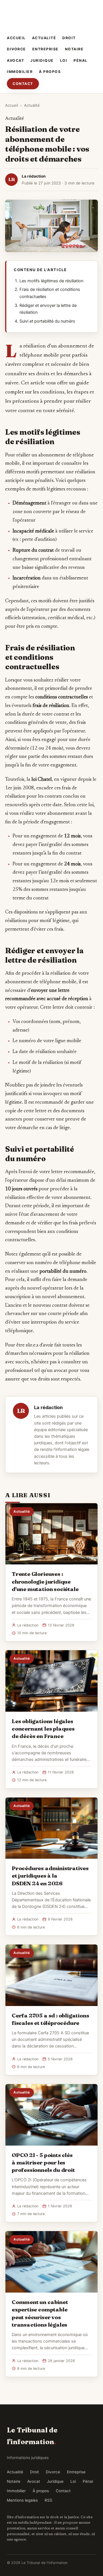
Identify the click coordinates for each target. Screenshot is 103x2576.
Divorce (16, 49)
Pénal (81, 60)
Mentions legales (22, 2500)
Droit (69, 38)
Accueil (16, 38)
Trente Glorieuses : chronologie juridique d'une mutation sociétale (45, 1581)
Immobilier (20, 72)
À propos (50, 72)
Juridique (42, 60)
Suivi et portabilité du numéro (47, 321)
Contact (23, 84)
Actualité (44, 38)
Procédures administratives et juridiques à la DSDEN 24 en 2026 (50, 1876)
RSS (48, 2500)
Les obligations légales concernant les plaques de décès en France (43, 1729)
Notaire (74, 49)
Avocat (15, 60)
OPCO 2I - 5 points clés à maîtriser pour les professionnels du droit (43, 2162)
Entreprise (45, 49)
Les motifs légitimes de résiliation (51, 281)
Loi (64, 60)
